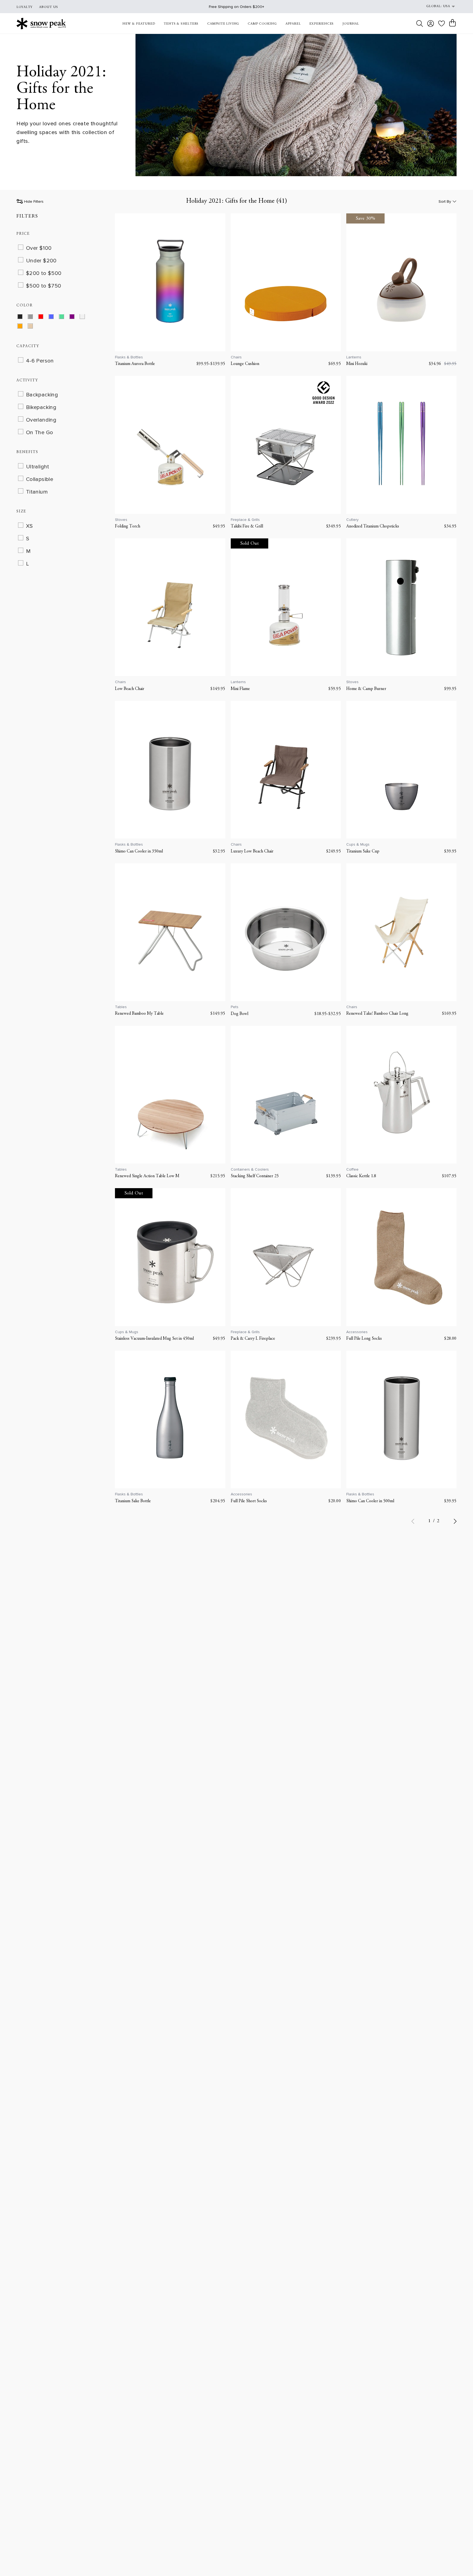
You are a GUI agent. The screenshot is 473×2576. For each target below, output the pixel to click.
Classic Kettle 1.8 (361, 1176)
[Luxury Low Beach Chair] (286, 770)
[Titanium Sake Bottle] (170, 1419)
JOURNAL (351, 24)
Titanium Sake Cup (363, 851)
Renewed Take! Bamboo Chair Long (377, 1014)
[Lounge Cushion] (286, 282)
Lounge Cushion (245, 364)
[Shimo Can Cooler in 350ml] (170, 770)
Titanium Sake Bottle (133, 1501)
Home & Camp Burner (366, 689)
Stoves (121, 520)
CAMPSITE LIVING (223, 24)
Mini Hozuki (357, 364)
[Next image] (218, 282)
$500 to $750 (44, 286)
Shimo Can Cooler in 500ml (370, 1501)
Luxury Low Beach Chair (252, 851)
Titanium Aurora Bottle (135, 364)
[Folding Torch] (170, 445)
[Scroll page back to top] (458, 2561)
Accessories (357, 1332)
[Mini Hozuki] (401, 282)
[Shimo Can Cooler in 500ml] (401, 1419)
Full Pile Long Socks (364, 1339)
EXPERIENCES (321, 24)
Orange (23, 327)
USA (446, 6)
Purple (75, 318)
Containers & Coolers (250, 1169)
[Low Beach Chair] (170, 607)
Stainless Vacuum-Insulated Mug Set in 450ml (154, 1339)
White (86, 318)
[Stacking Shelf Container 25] (286, 1095)
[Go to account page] (431, 24)
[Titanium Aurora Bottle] (170, 282)
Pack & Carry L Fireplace (253, 1339)
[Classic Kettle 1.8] (401, 1095)
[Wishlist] (442, 23)
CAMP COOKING (262, 24)
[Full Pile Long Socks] (401, 1257)
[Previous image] (122, 282)
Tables (121, 1007)
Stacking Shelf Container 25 (255, 1176)
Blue (55, 318)
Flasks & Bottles (129, 357)
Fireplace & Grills (245, 520)
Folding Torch (128, 526)
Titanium (37, 492)
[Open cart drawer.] (452, 23)
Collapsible (40, 479)
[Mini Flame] (286, 607)
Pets (235, 1007)
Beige (34, 327)
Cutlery (352, 520)
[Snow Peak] (41, 23)
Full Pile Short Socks (249, 1501)
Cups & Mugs (358, 844)
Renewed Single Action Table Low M (147, 1176)
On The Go (40, 433)
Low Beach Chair (130, 689)
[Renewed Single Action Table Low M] (170, 1095)
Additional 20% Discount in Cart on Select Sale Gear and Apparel (236, 7)
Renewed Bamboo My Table (139, 1014)
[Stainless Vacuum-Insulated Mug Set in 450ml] (170, 1257)
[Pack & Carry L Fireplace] (286, 1257)
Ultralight (38, 467)
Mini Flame (240, 689)
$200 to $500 (44, 274)
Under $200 (41, 261)
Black (23, 318)
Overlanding (41, 420)
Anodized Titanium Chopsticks (373, 526)
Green (65, 318)
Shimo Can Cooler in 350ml (139, 851)
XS (29, 526)
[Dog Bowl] (286, 932)
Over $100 (39, 248)
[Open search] (420, 24)
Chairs (236, 357)
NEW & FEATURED (139, 24)
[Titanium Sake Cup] (401, 770)
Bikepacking (41, 408)
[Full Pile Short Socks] (286, 1419)
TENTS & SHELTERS (181, 24)
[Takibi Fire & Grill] (286, 445)
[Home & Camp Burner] (401, 607)
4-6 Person (40, 361)
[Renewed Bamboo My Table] (170, 932)
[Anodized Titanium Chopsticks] (401, 445)
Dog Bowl (240, 1014)
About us (49, 7)
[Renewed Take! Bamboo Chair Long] (401, 932)
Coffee (352, 1169)
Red (44, 318)
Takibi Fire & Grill (247, 526)
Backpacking (42, 395)
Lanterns (354, 357)
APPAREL (293, 24)
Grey (34, 318)
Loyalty (24, 7)
